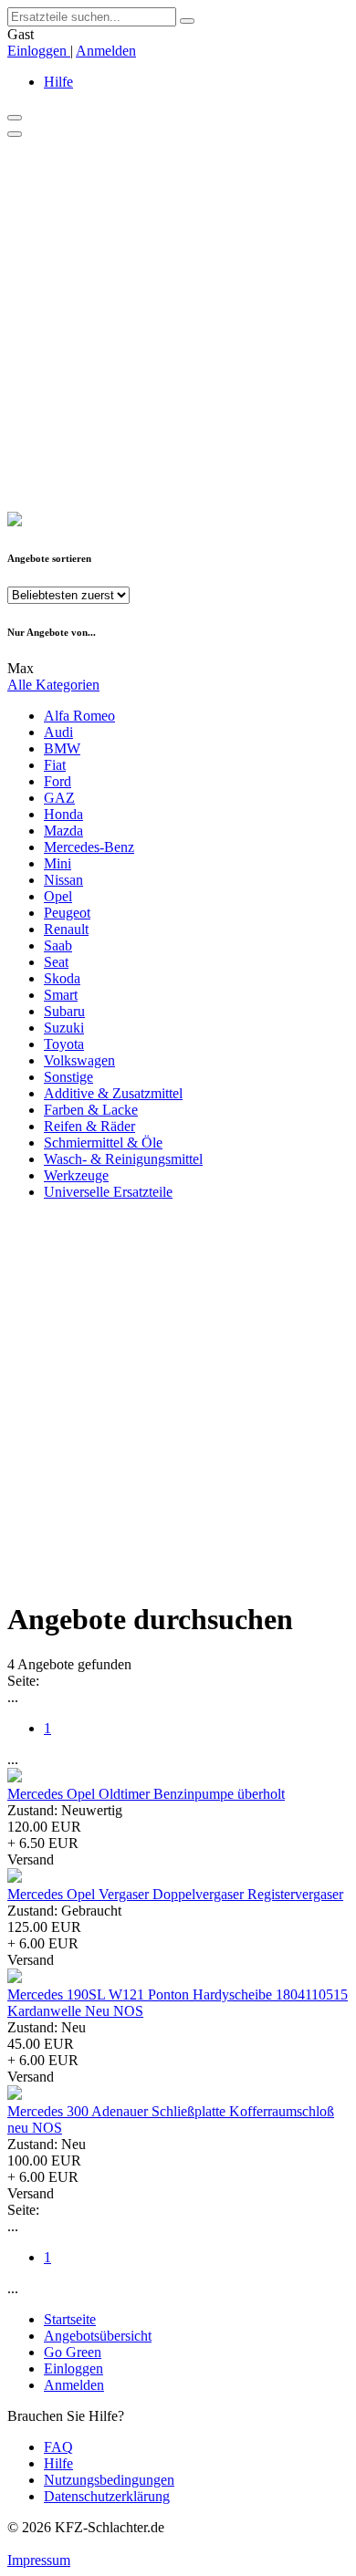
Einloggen (39, 51)
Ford (58, 781)
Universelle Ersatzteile (108, 1192)
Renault (66, 929)
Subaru (64, 1011)
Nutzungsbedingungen (109, 2480)
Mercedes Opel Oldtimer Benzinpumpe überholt (146, 1794)
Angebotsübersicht (98, 2336)
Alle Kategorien (53, 685)
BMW (62, 748)
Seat (56, 962)
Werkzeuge (76, 1175)
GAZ (59, 798)
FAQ (58, 2447)
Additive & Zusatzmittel (113, 1093)
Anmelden (106, 51)
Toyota (64, 1044)
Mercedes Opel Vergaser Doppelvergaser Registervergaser (175, 1894)
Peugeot (67, 913)
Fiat (55, 765)
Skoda (62, 978)
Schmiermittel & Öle (103, 1143)
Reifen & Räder (89, 1126)
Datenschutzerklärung (107, 2496)
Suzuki (64, 1028)
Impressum (39, 2560)
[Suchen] (187, 21)
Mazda (63, 831)
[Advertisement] (178, 325)
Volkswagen (79, 1060)
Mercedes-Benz (89, 847)
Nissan (63, 880)
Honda (63, 814)
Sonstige (68, 1077)
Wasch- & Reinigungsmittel (123, 1159)
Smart (61, 995)
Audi (58, 732)
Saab (58, 945)
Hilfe (58, 82)
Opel (58, 896)
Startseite (70, 2319)
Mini (58, 863)
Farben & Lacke (91, 1110)
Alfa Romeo (79, 716)
